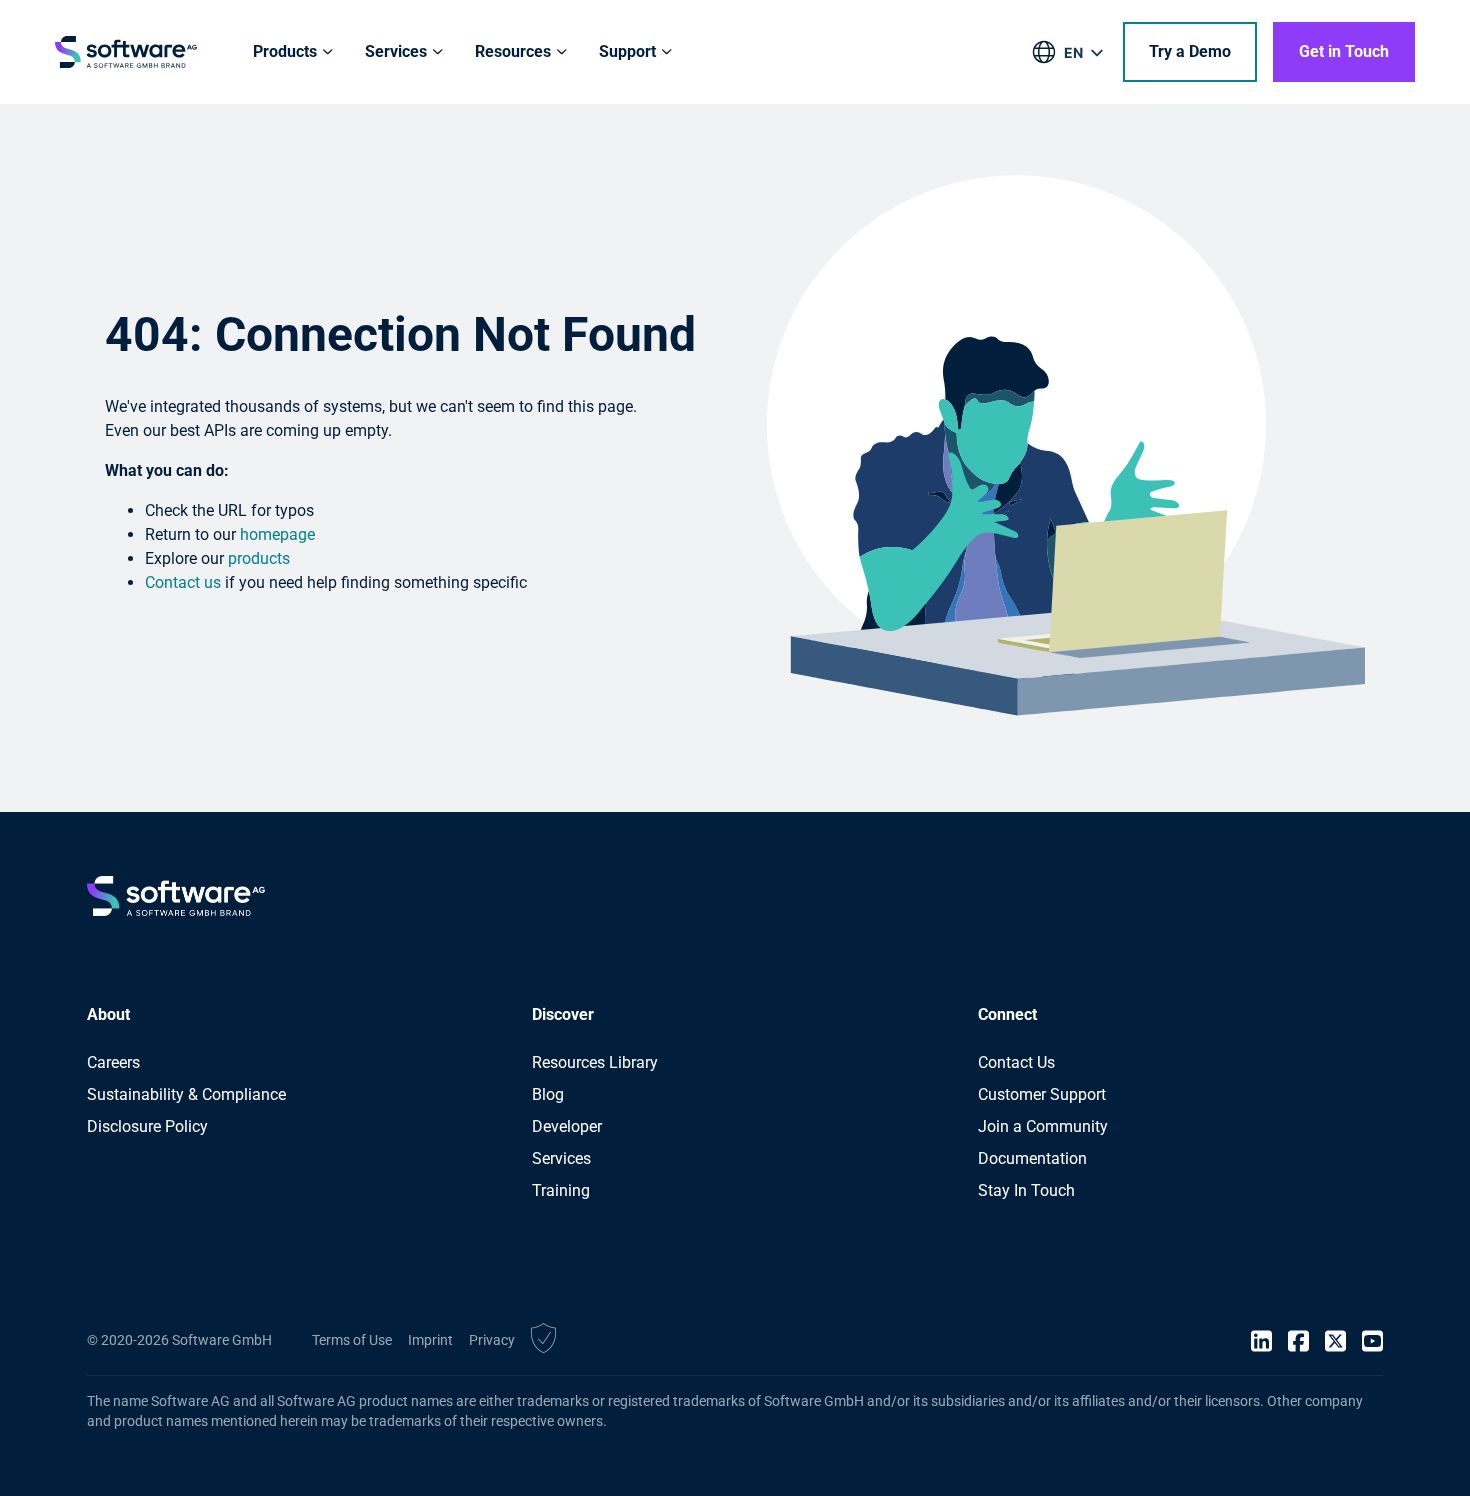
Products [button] (285, 51)
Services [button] (396, 51)
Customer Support (1042, 1094)
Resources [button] (513, 51)
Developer (567, 1126)
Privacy (492, 1340)
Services (561, 1158)
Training (561, 1190)
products (259, 558)
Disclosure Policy (147, 1126)
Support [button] (627, 51)
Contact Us (1016, 1062)
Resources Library (595, 1062)
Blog (548, 1094)
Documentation (1032, 1158)
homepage (277, 534)
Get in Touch (1344, 51)
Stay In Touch (1026, 1190)
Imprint (430, 1340)
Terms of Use (352, 1340)
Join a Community (1043, 1126)
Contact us (183, 582)
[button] (543, 1341)
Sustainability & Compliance (186, 1094)
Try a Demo (1190, 51)
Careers (113, 1062)
